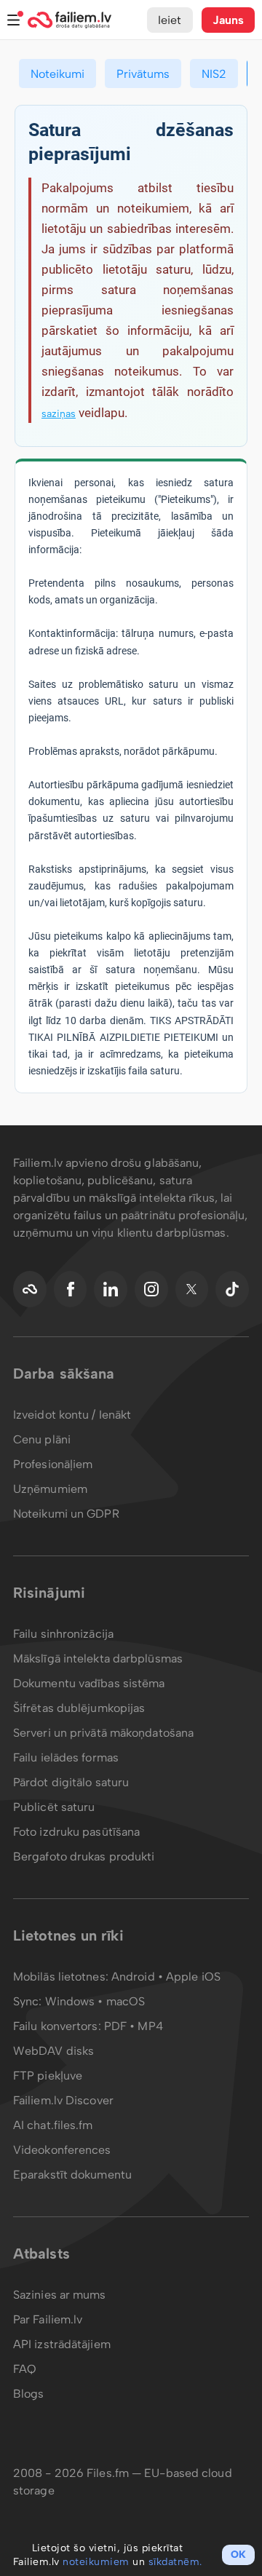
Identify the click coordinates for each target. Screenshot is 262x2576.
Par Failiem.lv (48, 2319)
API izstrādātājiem (62, 2344)
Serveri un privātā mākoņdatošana (103, 1733)
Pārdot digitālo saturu (71, 1782)
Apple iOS (193, 1977)
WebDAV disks (53, 2051)
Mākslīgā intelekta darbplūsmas (98, 1658)
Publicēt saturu (54, 1807)
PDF (115, 2026)
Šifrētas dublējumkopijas (79, 1708)
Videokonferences (62, 2150)
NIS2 (214, 74)
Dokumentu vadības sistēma (89, 1683)
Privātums (143, 74)
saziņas (59, 414)
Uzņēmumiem (50, 1489)
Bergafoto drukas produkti (84, 1856)
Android (135, 1977)
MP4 (150, 2026)
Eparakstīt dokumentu (72, 2175)
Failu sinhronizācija (63, 1634)
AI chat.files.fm (53, 2125)
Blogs (29, 2394)
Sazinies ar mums (60, 2295)
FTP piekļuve (48, 2076)
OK (238, 2555)
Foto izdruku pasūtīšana (76, 1832)
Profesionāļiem (53, 1464)
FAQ (25, 2369)
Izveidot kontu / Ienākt (72, 1415)
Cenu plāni (42, 1439)
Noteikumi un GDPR (66, 1514)
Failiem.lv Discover (63, 2100)
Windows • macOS (95, 2001)
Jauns (229, 20)
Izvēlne (14, 20)
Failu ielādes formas (66, 1757)
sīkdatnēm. (175, 2562)
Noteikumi (57, 74)
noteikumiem (96, 2562)
